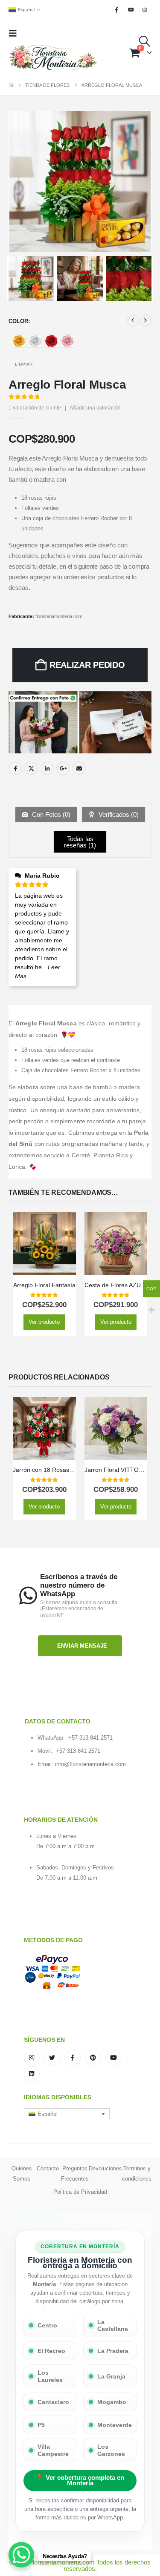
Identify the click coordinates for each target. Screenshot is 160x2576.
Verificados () (118, 814)
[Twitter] (52, 2058)
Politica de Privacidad (80, 2192)
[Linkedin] (32, 2074)
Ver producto (44, 1322)
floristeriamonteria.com (59, 616)
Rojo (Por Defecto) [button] (51, 341)
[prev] (133, 321)
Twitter (31, 768)
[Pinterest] (93, 2058)
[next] (145, 321)
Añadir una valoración (95, 408)
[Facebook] (116, 10)
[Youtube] (131, 10)
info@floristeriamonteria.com (90, 1764)
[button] (15, 33)
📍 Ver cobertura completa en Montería (80, 2480)
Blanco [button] (35, 341)
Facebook (15, 768)
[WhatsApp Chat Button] (21, 2555)
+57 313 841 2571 (90, 1738)
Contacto (48, 2168)
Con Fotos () (50, 814)
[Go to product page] (44, 1244)
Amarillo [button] (19, 341)
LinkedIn (47, 768)
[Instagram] (145, 10)
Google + (63, 768)
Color (18, 321)
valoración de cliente (35, 408)
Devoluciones (105, 2168)
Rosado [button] (67, 341)
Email (79, 768)
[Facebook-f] (73, 2058)
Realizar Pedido (87, 665)
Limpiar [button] (24, 364)
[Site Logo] (53, 58)
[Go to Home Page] (11, 85)
